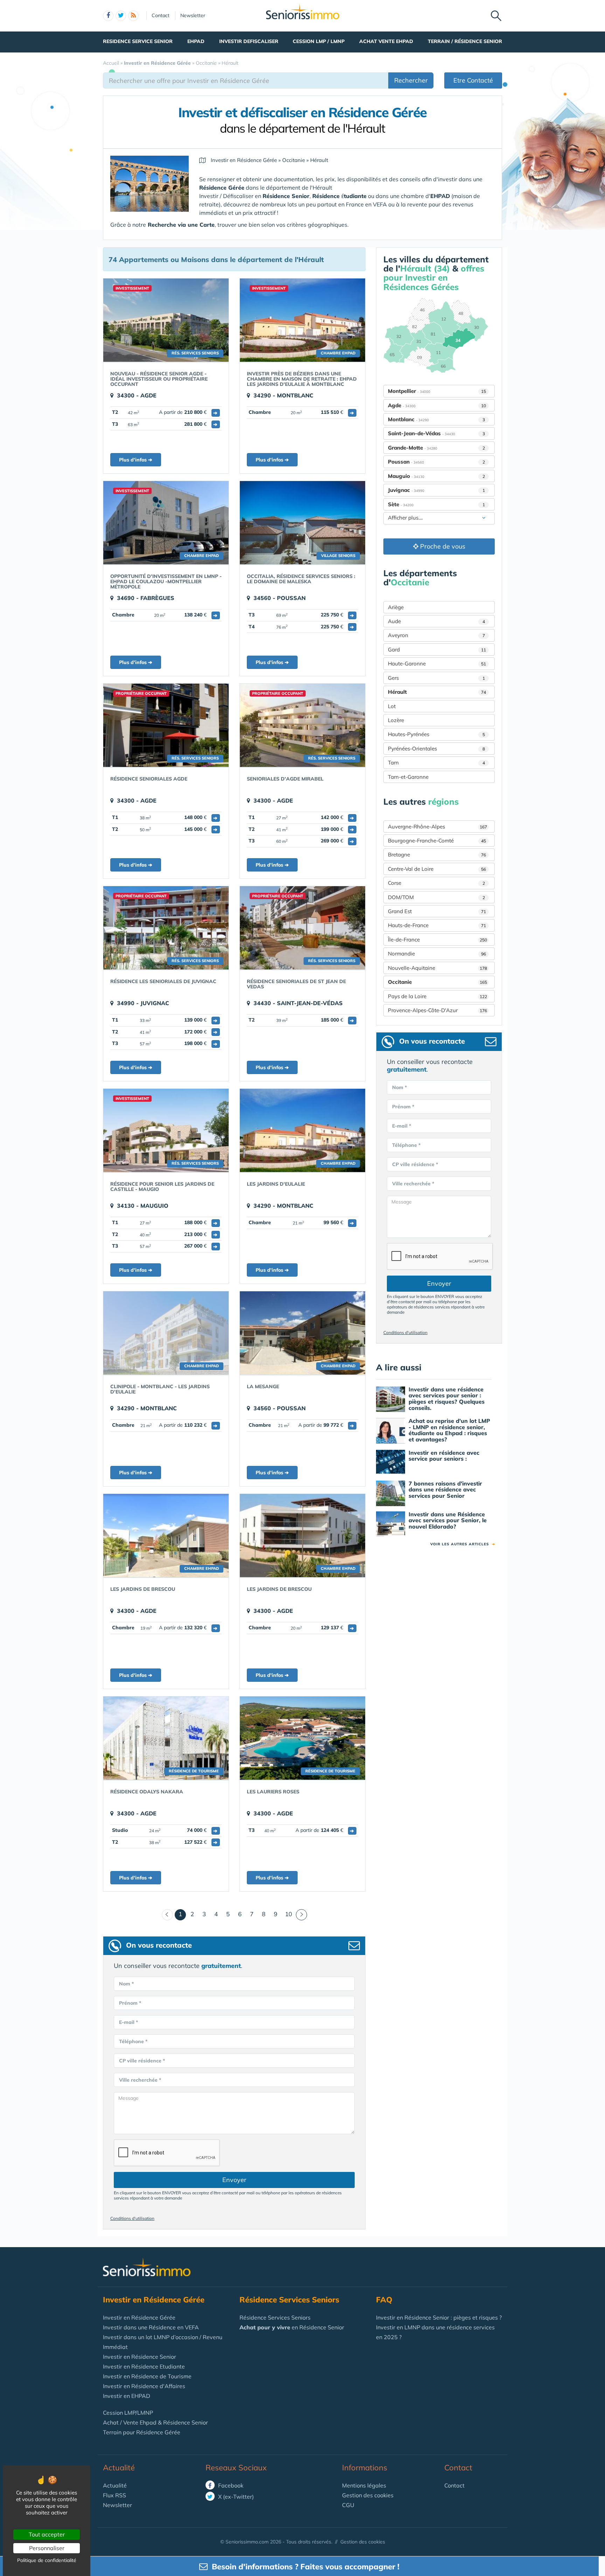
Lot (392, 706)
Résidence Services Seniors (275, 2317)
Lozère (396, 720)
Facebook (230, 2485)
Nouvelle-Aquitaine (437, 968)
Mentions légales (364, 2485)
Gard (437, 650)
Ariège (396, 607)
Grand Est (437, 911)
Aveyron (436, 635)
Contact (161, 15)
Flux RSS (114, 2495)
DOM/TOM (436, 897)
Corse (436, 883)
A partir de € (188, 412)
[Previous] (167, 1915)
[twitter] (121, 16)
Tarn (436, 763)
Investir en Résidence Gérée (139, 2317)
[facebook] (108, 16)
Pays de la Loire (437, 996)
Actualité (119, 2468)
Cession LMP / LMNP (319, 41)
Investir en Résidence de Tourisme (147, 2376)
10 (288, 1914)
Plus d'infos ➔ (136, 460)
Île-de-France (437, 940)
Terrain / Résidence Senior (465, 41)
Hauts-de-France (437, 925)
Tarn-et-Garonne (408, 777)
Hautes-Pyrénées (436, 734)
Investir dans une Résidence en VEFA (151, 2327)
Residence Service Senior (138, 41)
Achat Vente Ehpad (386, 41)
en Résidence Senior (292, 2327)
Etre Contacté (473, 80)
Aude (436, 621)
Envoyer (234, 2180)
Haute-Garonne (437, 664)
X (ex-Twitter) (235, 2497)
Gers (436, 678)
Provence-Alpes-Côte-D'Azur (437, 1010)
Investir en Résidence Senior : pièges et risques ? (439, 2317)
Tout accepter (47, 2534)
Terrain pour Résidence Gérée (142, 2432)
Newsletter (193, 15)
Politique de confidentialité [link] (47, 2560)
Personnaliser (47, 2548)
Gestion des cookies (368, 2495)
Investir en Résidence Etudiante (144, 2366)
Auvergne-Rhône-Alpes (437, 827)
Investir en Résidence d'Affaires (144, 2386)
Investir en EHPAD (127, 2396)
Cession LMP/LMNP (128, 2413)
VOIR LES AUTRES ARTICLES (463, 1544)
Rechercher (411, 80)
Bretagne (437, 855)
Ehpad (196, 41)
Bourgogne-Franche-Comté (437, 841)
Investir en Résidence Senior (140, 2357)
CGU (348, 2505)
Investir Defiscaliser (249, 41)
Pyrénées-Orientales (436, 749)
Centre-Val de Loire (437, 869)
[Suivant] (301, 1915)
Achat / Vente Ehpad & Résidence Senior (155, 2422)
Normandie (437, 954)
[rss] (133, 16)
